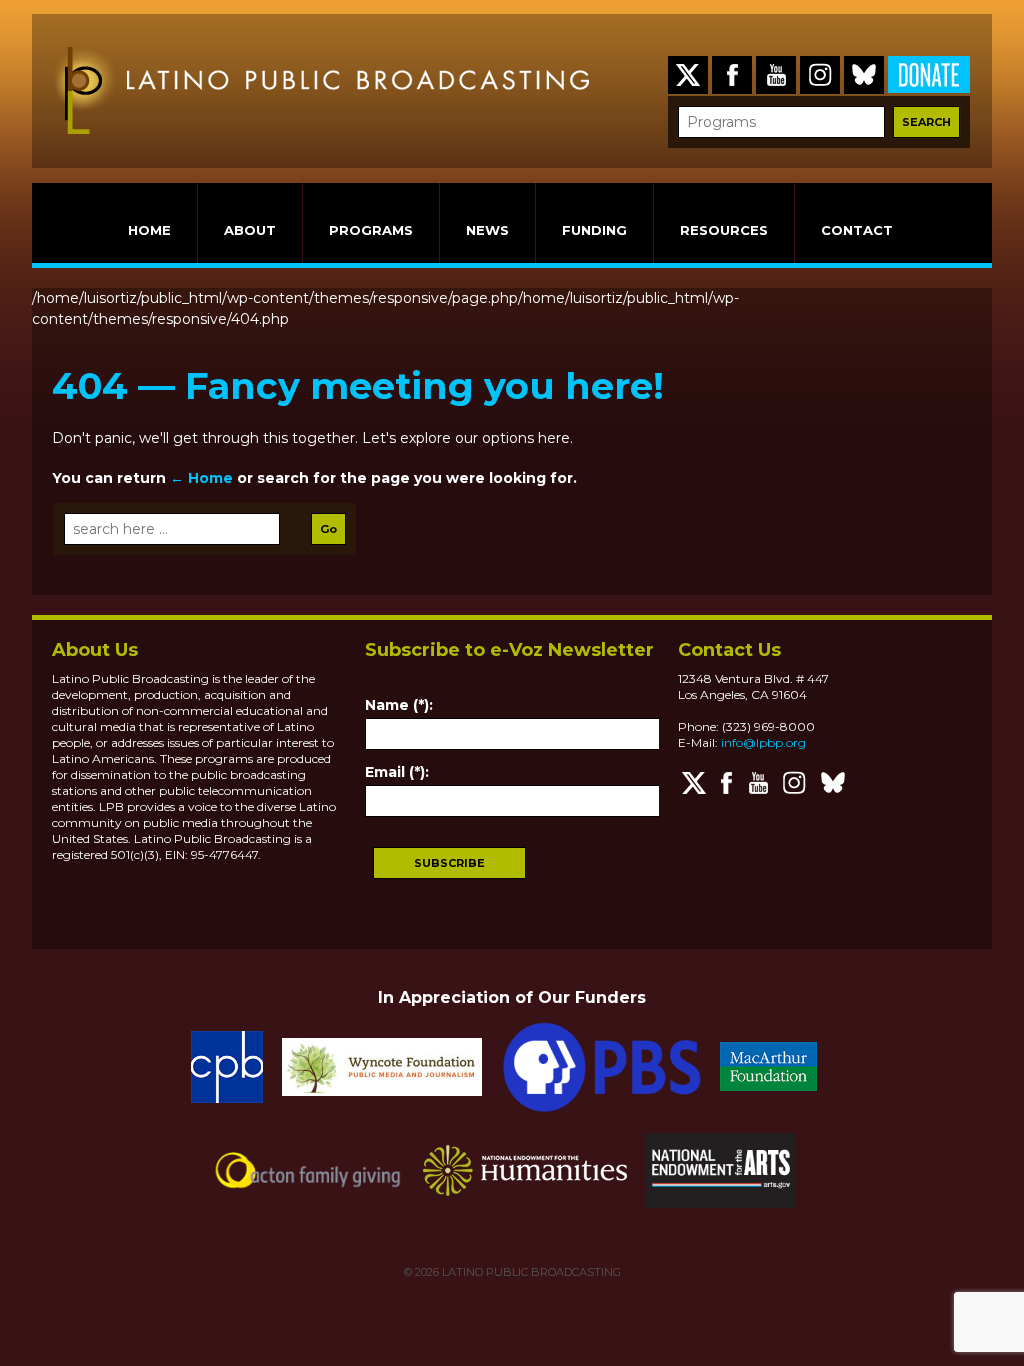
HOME (149, 230)
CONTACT (857, 230)
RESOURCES (724, 230)
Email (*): (397, 772)
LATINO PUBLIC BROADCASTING (530, 1272)
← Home (201, 478)
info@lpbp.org (763, 742)
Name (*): (399, 705)
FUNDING (594, 230)
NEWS (487, 230)
